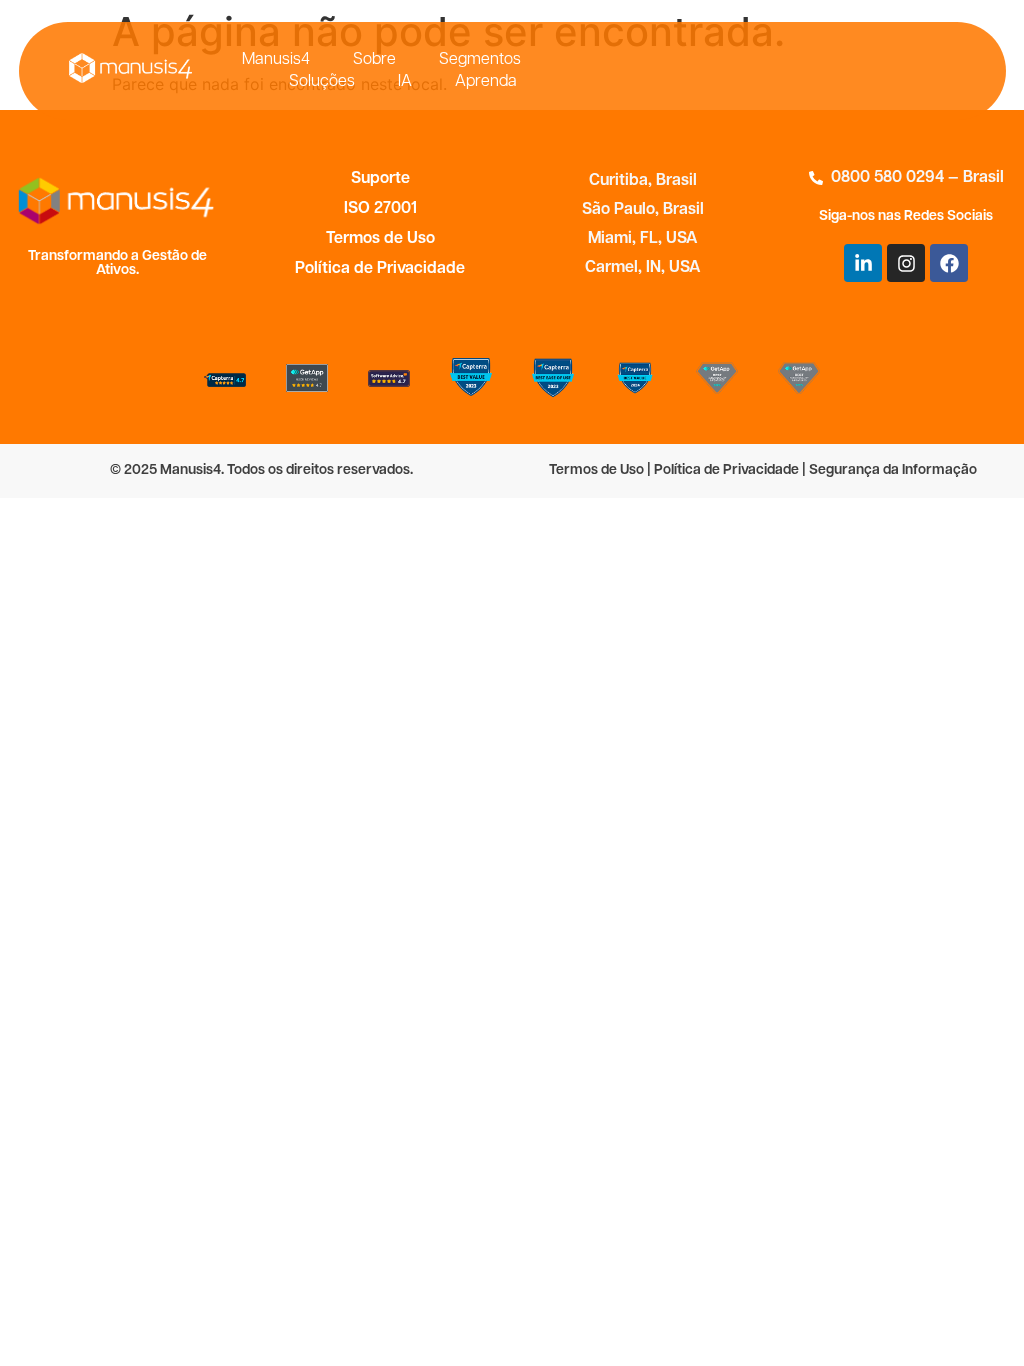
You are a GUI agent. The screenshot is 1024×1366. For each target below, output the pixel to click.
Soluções (322, 82)
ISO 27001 (380, 209)
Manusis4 (276, 60)
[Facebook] (949, 263)
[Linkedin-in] (863, 263)
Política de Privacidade (380, 269)
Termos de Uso (380, 239)
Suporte (380, 179)
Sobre (374, 60)
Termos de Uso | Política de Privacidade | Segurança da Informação (763, 470)
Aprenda (486, 82)
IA (405, 82)
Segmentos (480, 60)
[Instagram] (906, 263)
